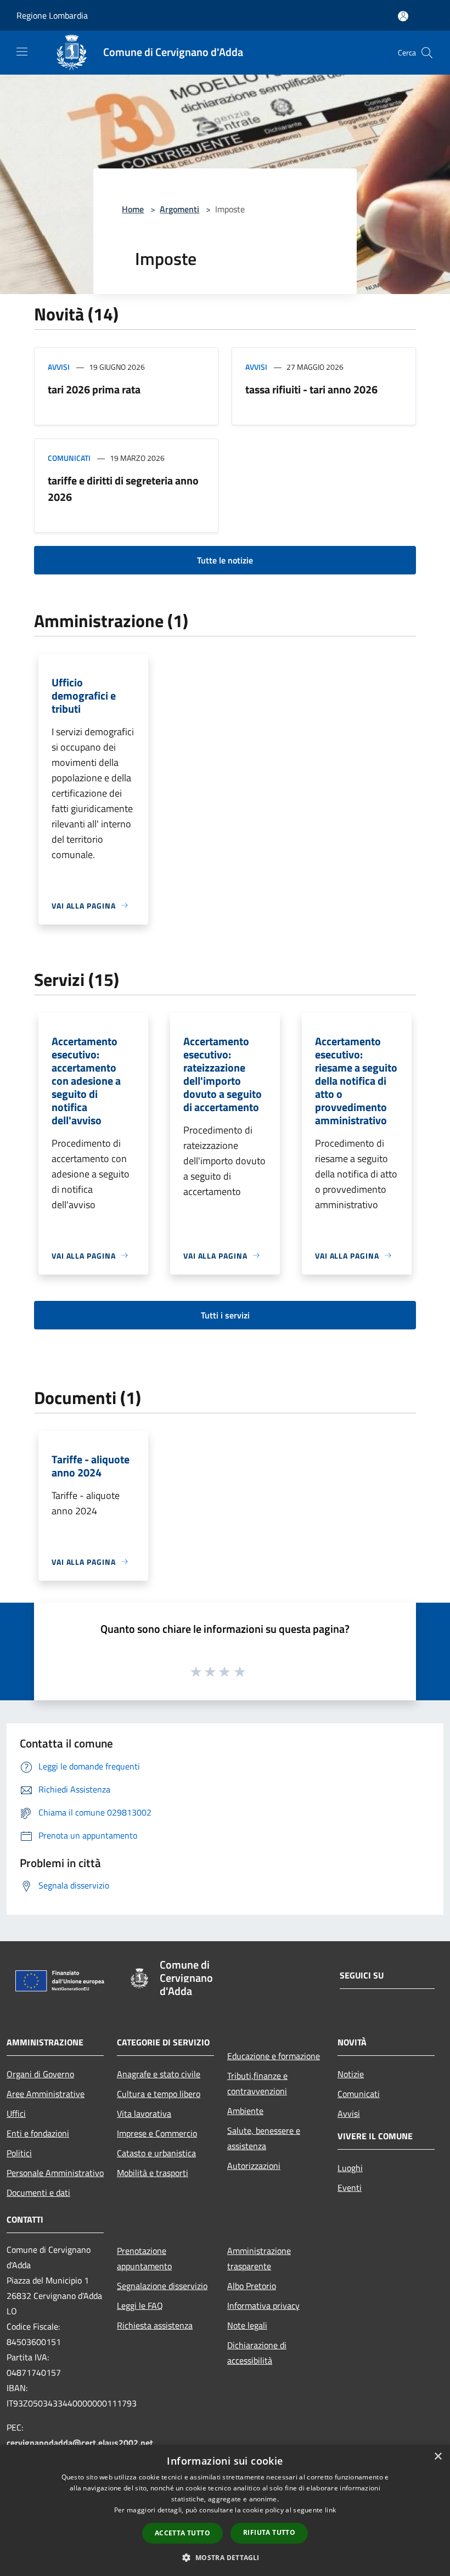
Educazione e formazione (274, 2056)
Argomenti (179, 209)
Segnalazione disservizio (162, 2286)
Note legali (247, 2325)
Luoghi (350, 2168)
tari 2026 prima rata (94, 389)
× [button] (438, 2457)
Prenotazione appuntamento (144, 2258)
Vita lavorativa (144, 2113)
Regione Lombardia (52, 15)
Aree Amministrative (46, 2094)
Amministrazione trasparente (259, 2258)
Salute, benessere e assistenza (264, 2138)
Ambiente (245, 2111)
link (330, 2510)
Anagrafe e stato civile (159, 2074)
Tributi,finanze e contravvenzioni (257, 2083)
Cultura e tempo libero (159, 2094)
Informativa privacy (263, 2306)
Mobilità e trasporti (153, 2173)
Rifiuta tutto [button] (269, 2532)
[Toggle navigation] (22, 52)
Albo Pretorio (252, 2286)
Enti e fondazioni (38, 2133)
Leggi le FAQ (140, 2306)
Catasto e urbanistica (156, 2153)
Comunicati (69, 458)
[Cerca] (427, 53)
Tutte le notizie (225, 560)
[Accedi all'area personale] (403, 16)
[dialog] (225, 2510)
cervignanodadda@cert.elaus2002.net (80, 2443)
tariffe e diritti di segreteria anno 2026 (123, 489)
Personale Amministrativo (55, 2173)
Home (133, 209)
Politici (19, 2153)
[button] (225, 2557)
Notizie (351, 2074)
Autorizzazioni (254, 2166)
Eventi (350, 2188)
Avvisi (59, 367)
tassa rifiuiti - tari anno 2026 (311, 389)
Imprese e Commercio (157, 2133)
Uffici (16, 2113)
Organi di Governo (40, 2074)
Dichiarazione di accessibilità (257, 2353)
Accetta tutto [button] (182, 2533)
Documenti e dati (38, 2192)
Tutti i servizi (225, 1315)
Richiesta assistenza (155, 2325)
